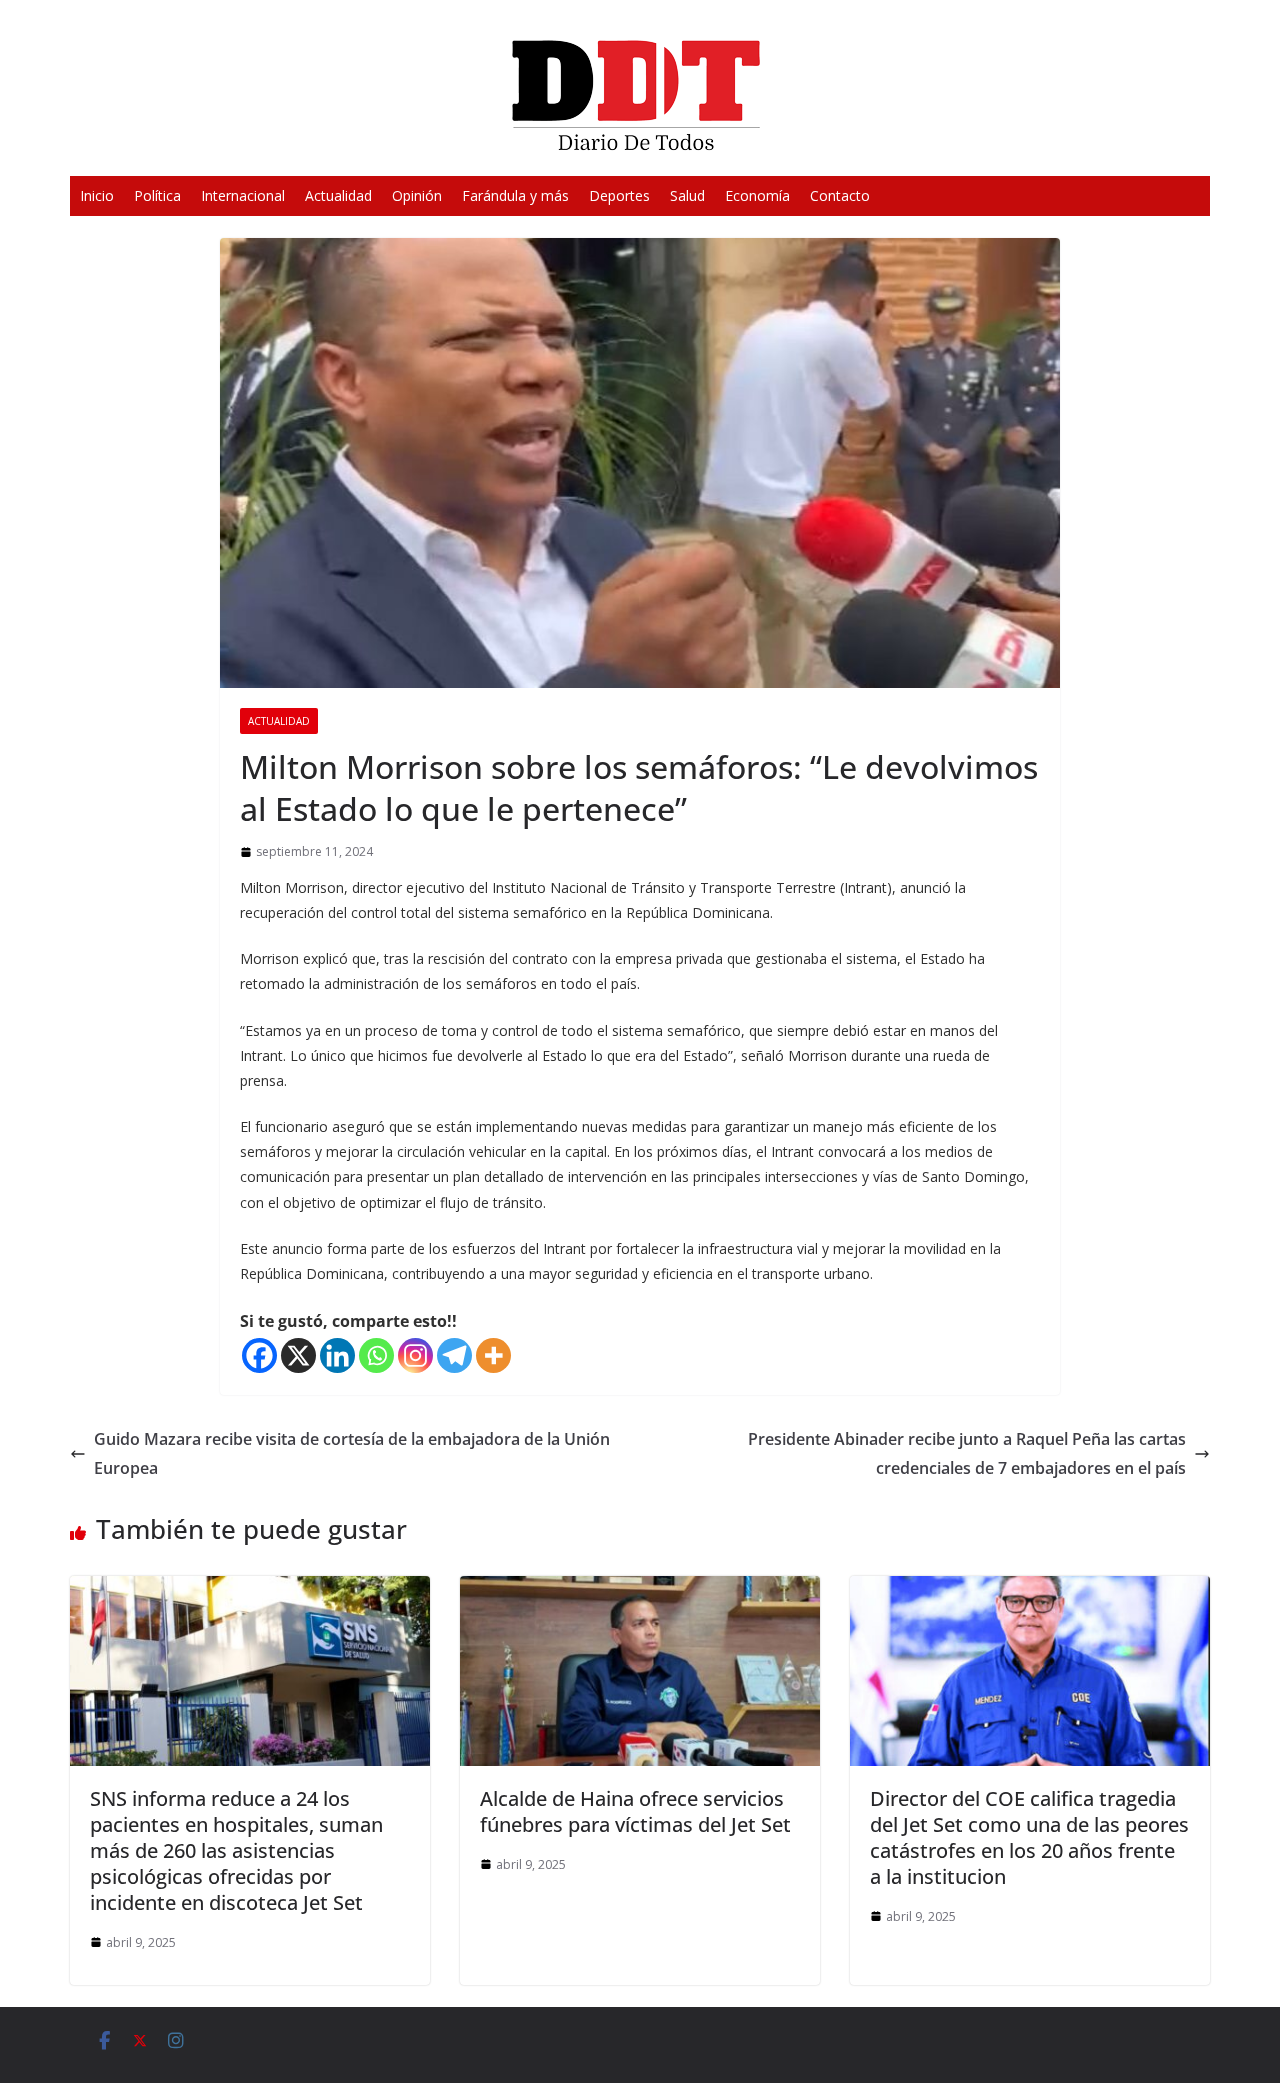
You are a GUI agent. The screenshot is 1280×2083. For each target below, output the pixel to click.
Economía (757, 195)
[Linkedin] (337, 1355)
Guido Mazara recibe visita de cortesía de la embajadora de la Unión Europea (352, 1453)
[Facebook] (259, 1355)
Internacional (243, 195)
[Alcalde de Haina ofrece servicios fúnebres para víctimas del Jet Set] (640, 1590)
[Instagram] (415, 1355)
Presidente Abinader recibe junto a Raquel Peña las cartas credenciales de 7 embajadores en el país (967, 1453)
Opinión (417, 195)
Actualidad (338, 195)
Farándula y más (515, 195)
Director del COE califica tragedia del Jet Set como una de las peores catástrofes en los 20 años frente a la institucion (1029, 1837)
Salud (687, 195)
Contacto (840, 195)
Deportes (619, 195)
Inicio (97, 195)
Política (157, 195)
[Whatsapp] (376, 1355)
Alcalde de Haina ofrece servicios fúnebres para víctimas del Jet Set (635, 1811)
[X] (298, 1355)
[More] (493, 1355)
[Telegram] (454, 1355)
